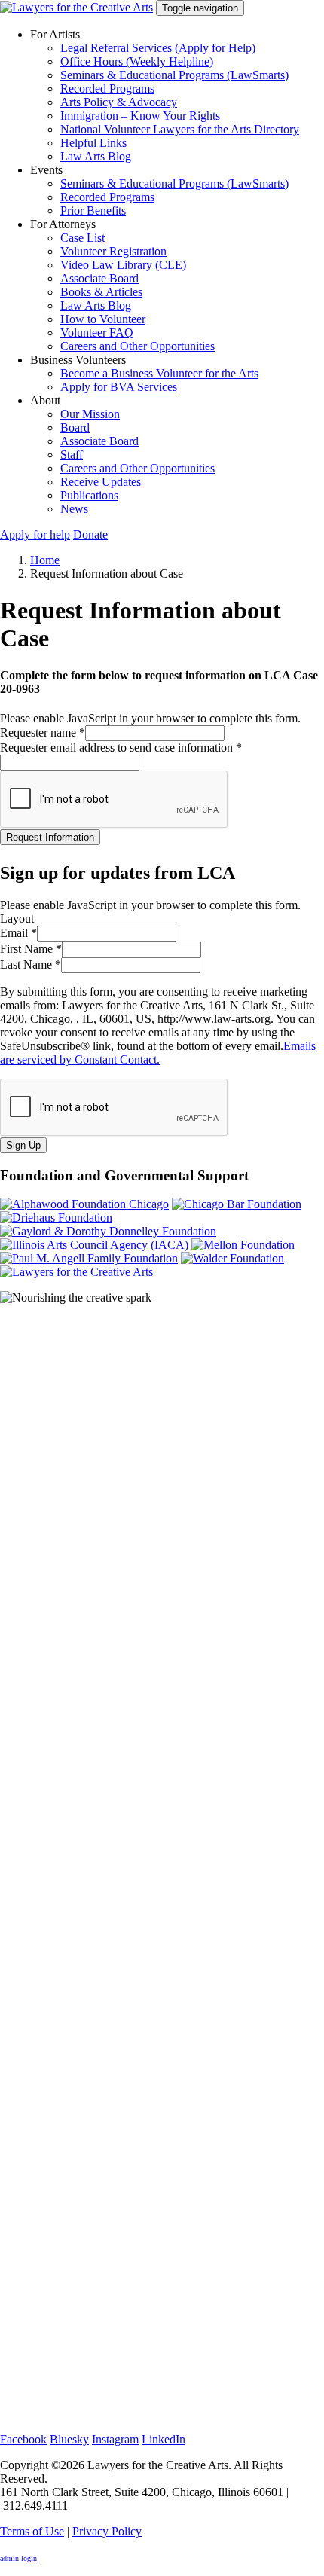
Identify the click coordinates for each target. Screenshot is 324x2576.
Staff (72, 455)
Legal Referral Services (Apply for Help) (158, 48)
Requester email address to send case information (121, 748)
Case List (83, 238)
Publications (89, 495)
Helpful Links (93, 143)
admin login (18, 2558)
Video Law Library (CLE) (123, 265)
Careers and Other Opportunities (138, 346)
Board (75, 427)
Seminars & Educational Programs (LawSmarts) (174, 75)
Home (45, 560)
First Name (31, 949)
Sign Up (23, 1145)
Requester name (43, 733)
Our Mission (90, 414)
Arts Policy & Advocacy (119, 102)
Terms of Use (32, 2531)
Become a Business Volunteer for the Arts (159, 373)
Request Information (50, 837)
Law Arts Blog (96, 156)
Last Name (31, 964)
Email (18, 933)
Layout (17, 919)
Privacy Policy (107, 2531)
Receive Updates (101, 482)
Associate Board (99, 278)
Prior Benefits (93, 211)
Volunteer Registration (113, 251)
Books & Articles (101, 292)
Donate (90, 534)
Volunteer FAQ (97, 333)
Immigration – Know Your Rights (140, 116)
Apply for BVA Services (119, 387)
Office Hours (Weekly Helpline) (137, 61)
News (74, 509)
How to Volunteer (103, 319)
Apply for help (35, 534)
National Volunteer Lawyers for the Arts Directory (180, 129)
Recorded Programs (107, 89)
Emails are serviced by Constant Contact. (158, 1053)
